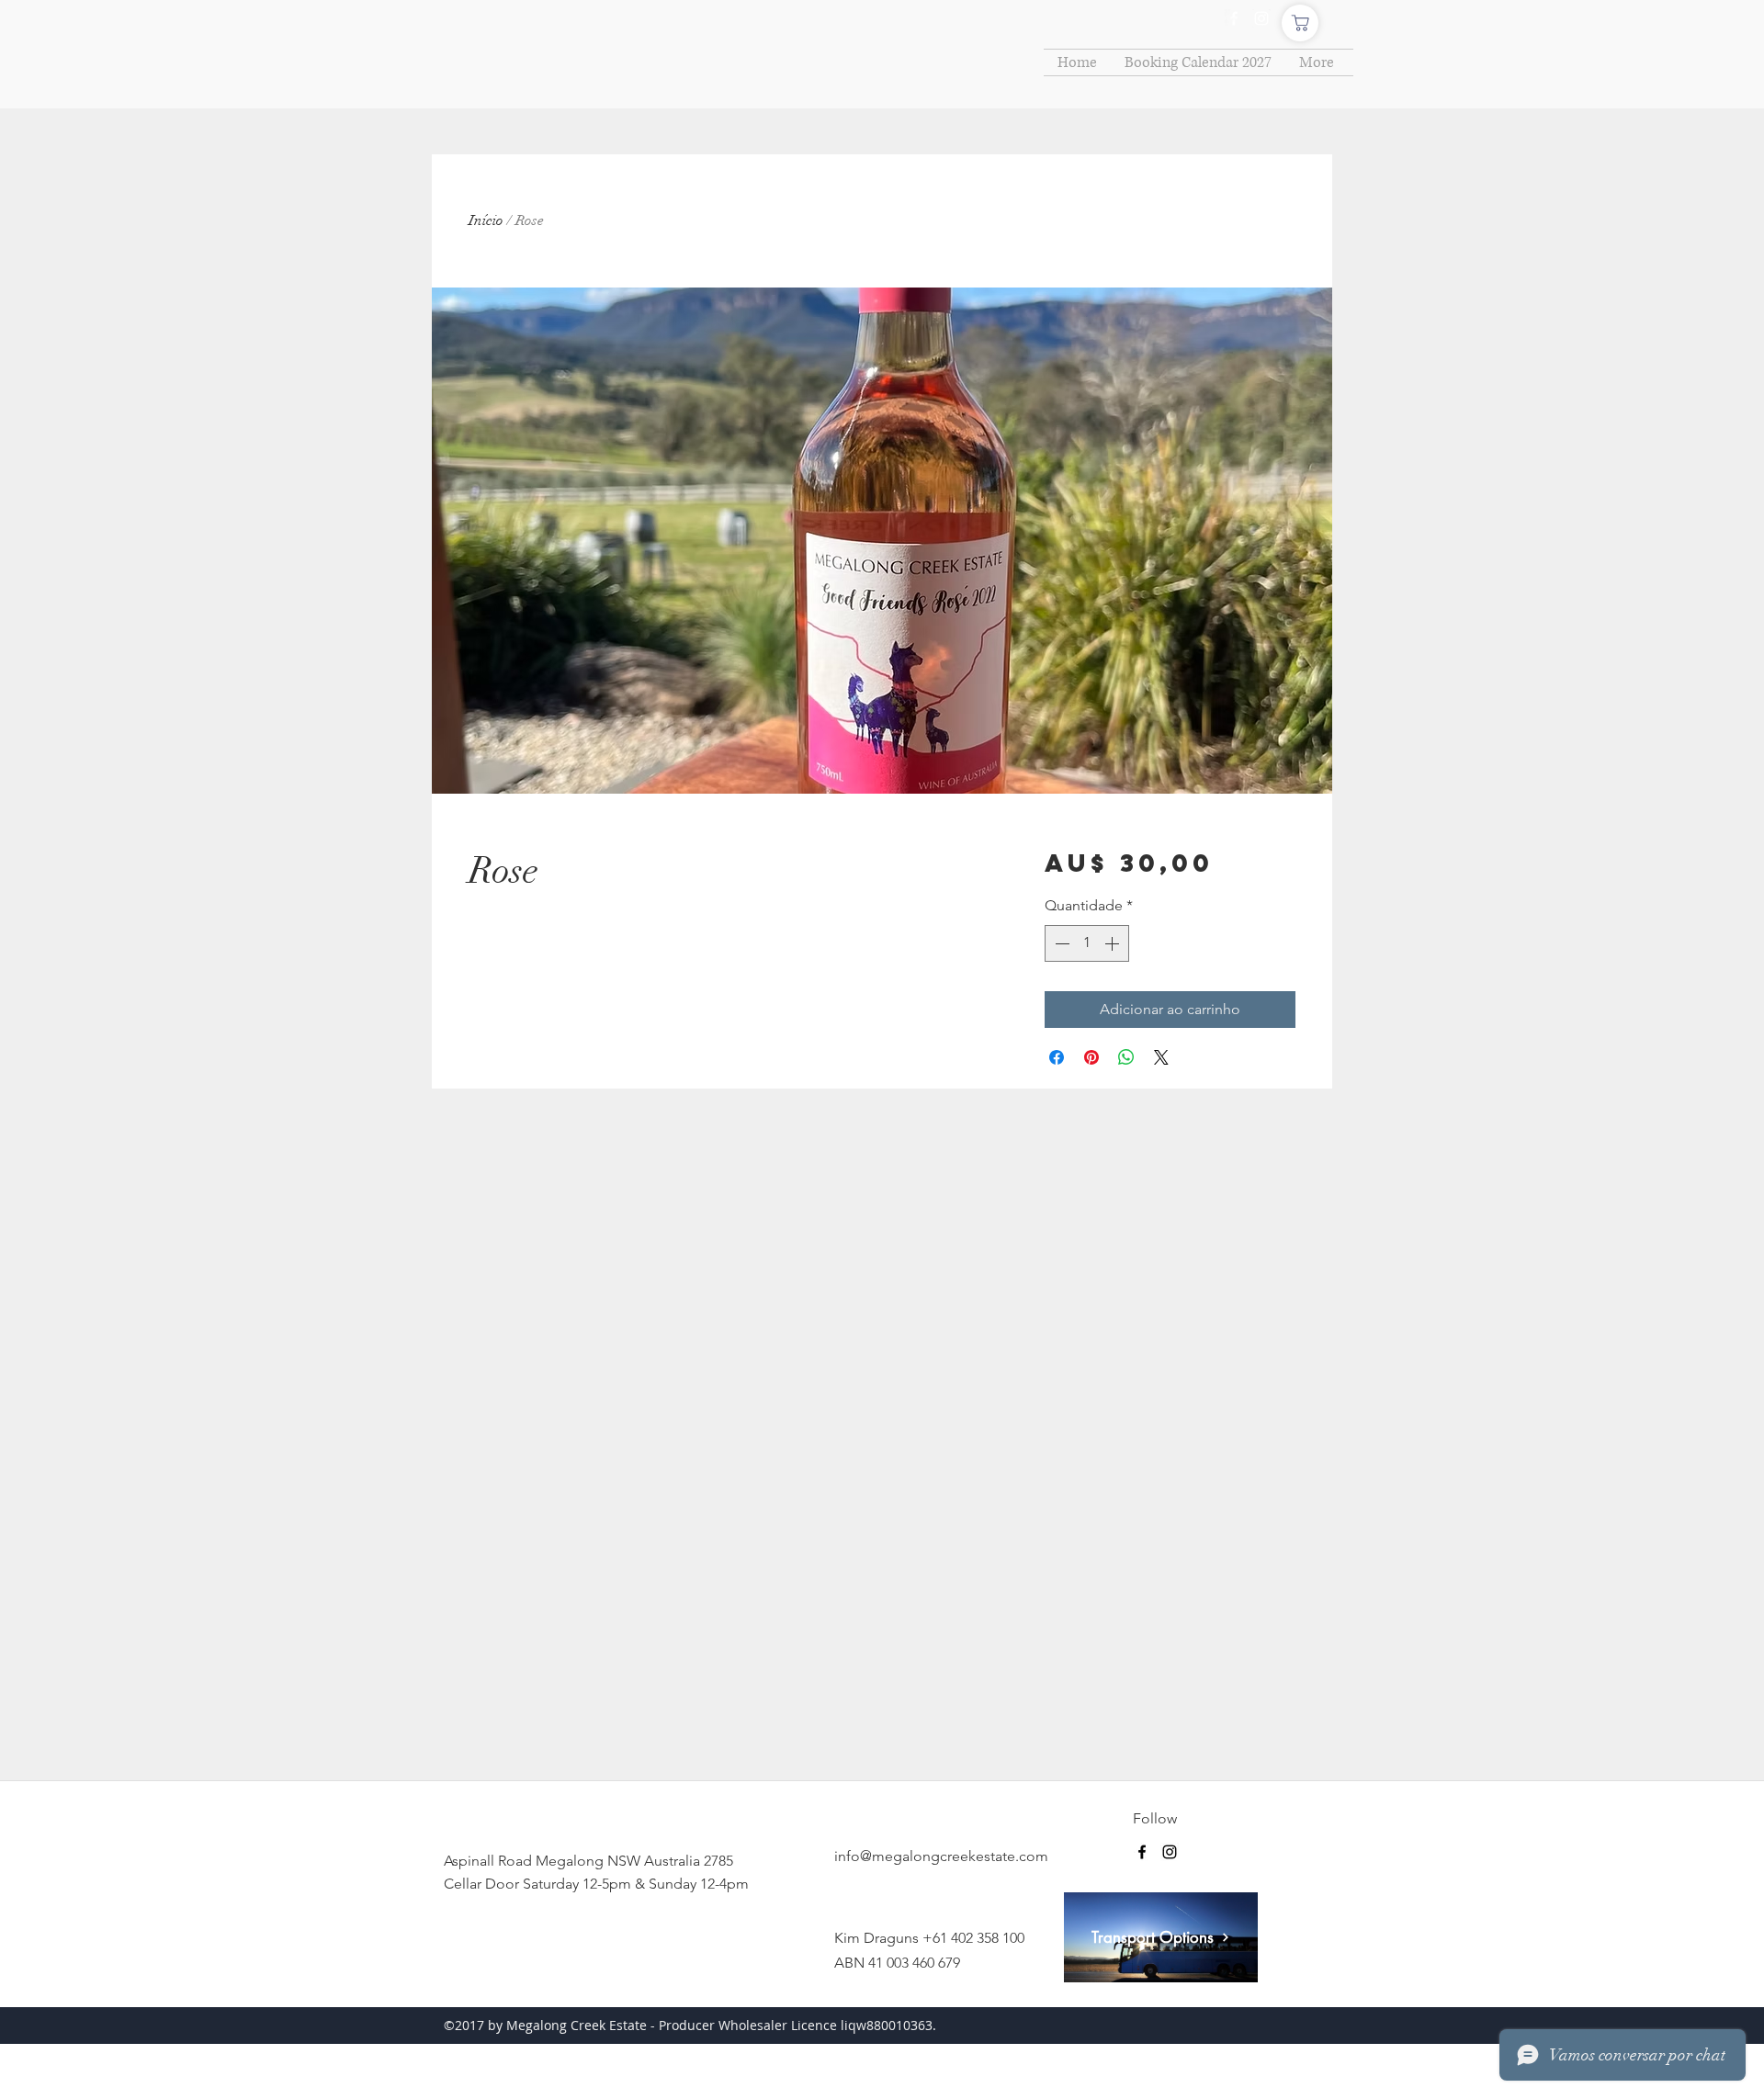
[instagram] (1261, 18)
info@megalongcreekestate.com (941, 1856)
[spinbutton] (1087, 943)
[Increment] (1114, 943)
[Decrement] (1060, 943)
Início (486, 220)
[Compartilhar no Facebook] (1057, 1057)
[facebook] (1234, 18)
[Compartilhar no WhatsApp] (1126, 1057)
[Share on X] (1161, 1057)
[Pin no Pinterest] (1091, 1057)
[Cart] (1300, 23)
